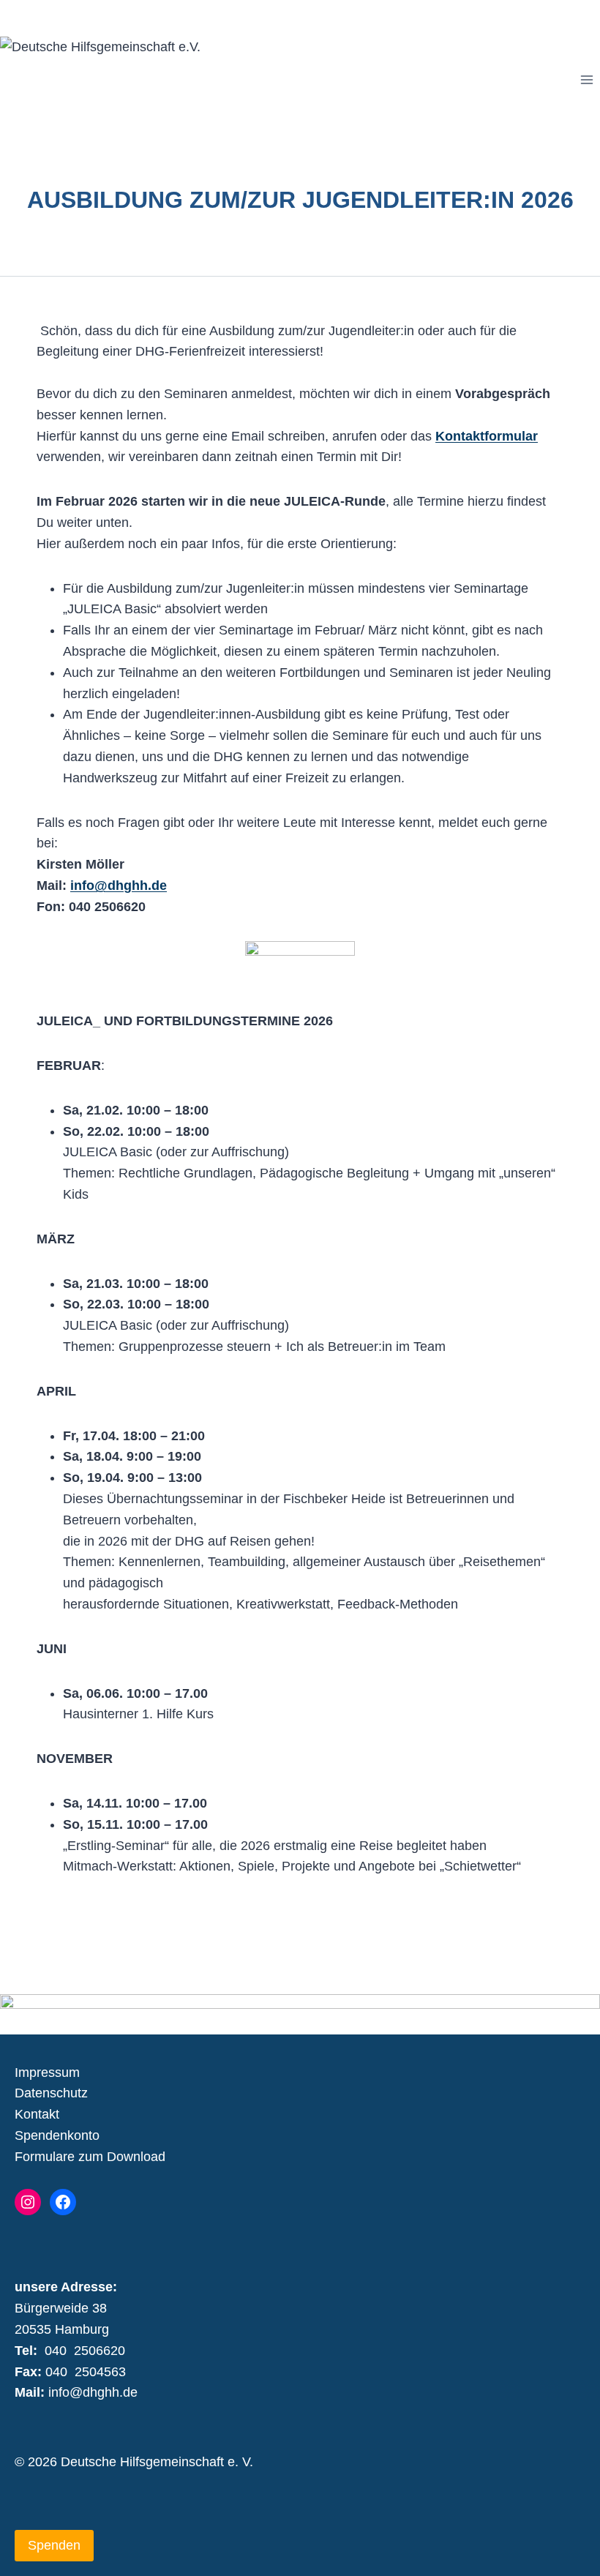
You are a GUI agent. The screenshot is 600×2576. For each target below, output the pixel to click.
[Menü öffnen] (586, 80)
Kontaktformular (487, 436)
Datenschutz (51, 2093)
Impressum (47, 2073)
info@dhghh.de (119, 885)
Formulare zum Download (90, 2157)
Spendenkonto (57, 2135)
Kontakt (37, 2114)
